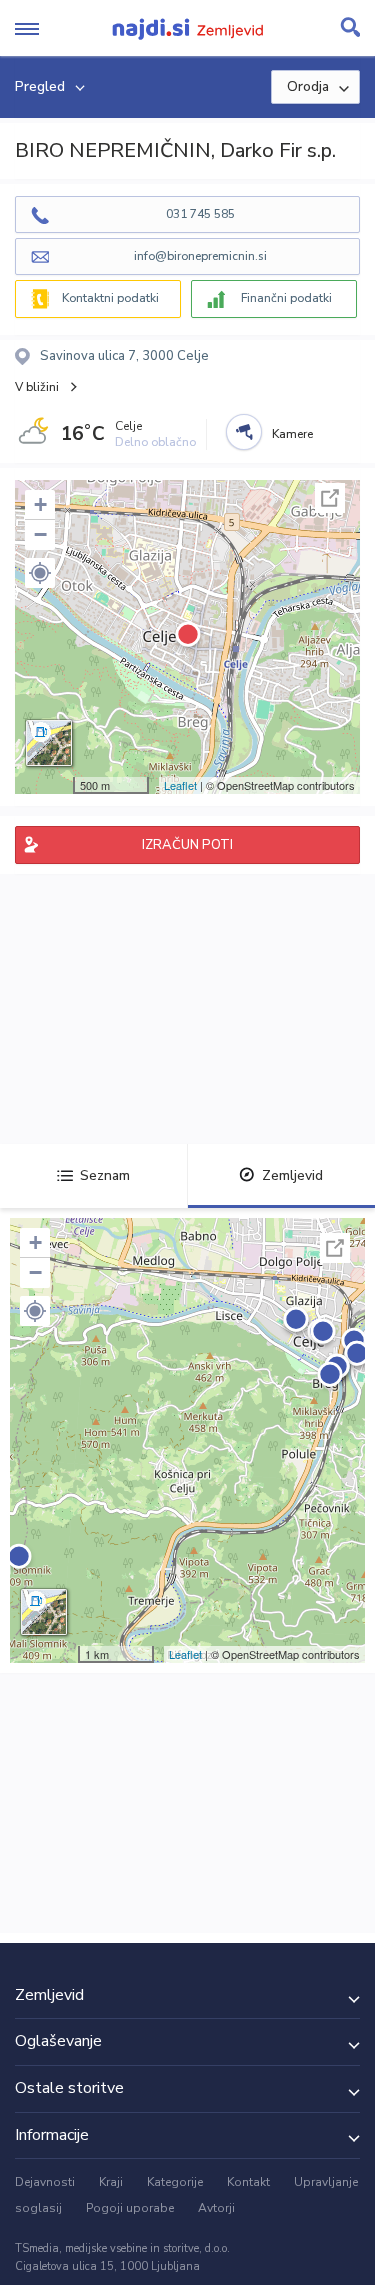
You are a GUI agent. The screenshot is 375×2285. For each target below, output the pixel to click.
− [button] (40, 534)
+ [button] (40, 504)
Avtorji (216, 2208)
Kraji (111, 2182)
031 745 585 (200, 214)
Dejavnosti (45, 2182)
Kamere (292, 434)
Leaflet (180, 785)
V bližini (37, 387)
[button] (40, 573)
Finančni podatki (286, 298)
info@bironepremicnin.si (200, 256)
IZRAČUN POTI (187, 845)
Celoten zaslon (330, 498)
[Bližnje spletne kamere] (244, 432)
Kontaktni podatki (110, 298)
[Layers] (49, 743)
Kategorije (175, 2182)
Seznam (105, 1175)
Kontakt (248, 2182)
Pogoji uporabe (130, 2208)
